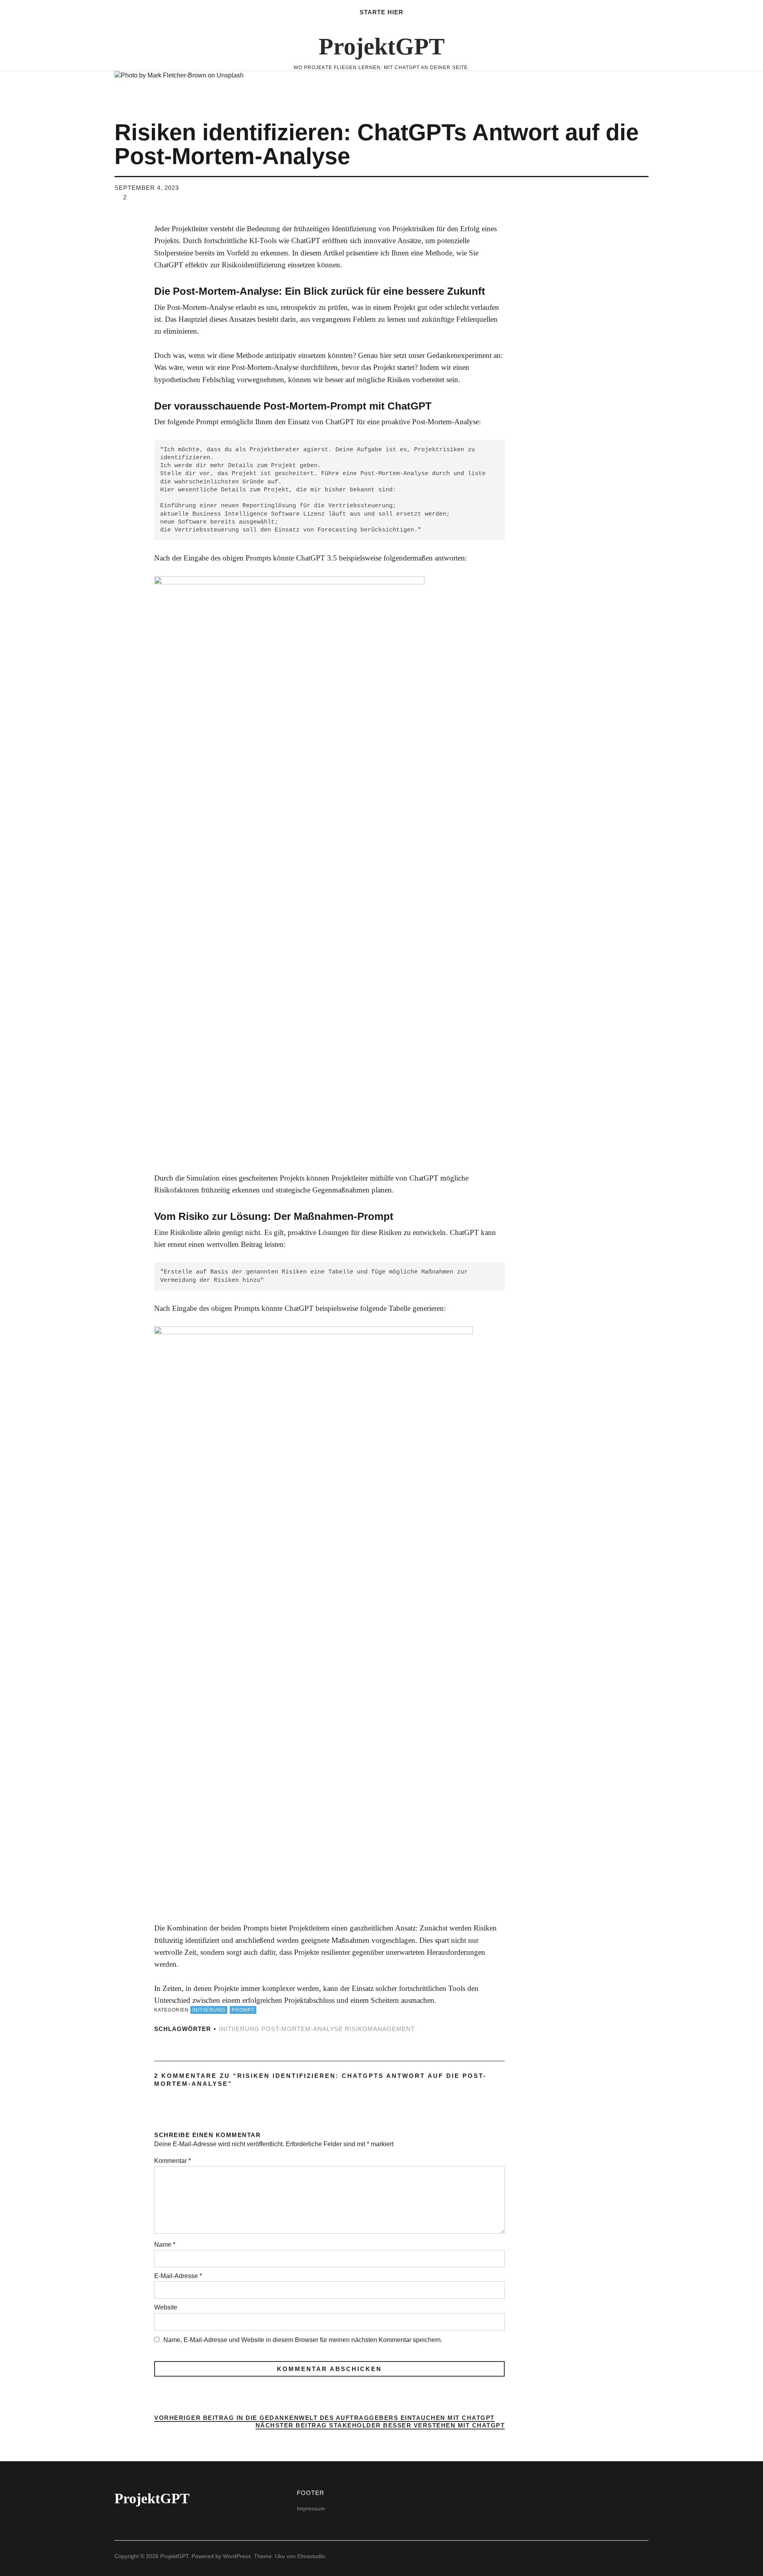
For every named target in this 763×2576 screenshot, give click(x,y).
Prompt (243, 2010)
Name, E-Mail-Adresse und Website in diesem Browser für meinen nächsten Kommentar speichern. (303, 2340)
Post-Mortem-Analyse (302, 2029)
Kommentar (172, 2161)
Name (165, 2245)
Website (166, 2307)
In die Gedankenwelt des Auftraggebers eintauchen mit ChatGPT (324, 2418)
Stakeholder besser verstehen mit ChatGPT (380, 2426)
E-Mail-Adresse (178, 2276)
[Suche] (86, 28)
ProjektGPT (382, 46)
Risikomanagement (380, 2029)
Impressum (311, 2508)
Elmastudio (311, 2556)
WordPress (237, 2556)
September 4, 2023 (147, 188)
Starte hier (381, 12)
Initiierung (209, 2010)
